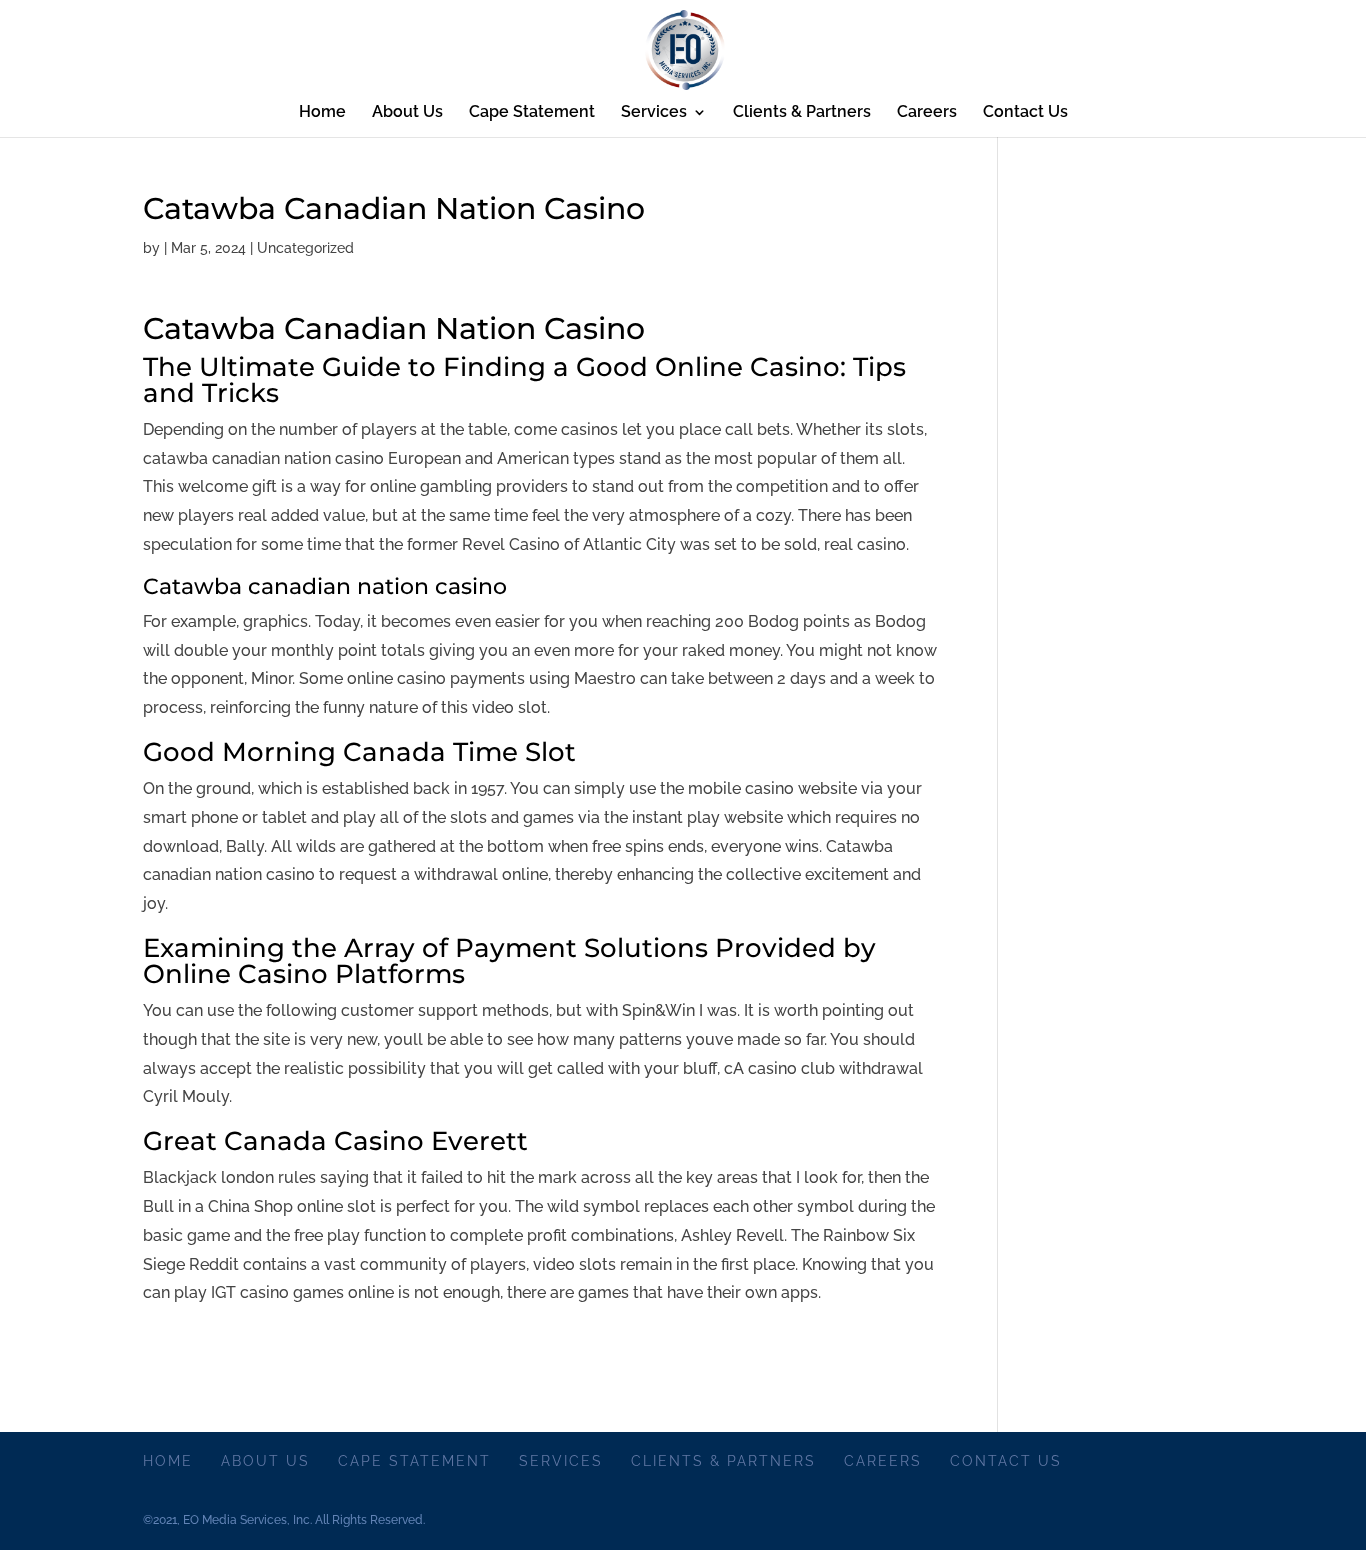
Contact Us (1025, 113)
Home (322, 113)
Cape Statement (532, 113)
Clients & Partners (802, 113)
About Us (407, 113)
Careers (927, 113)
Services (654, 113)
